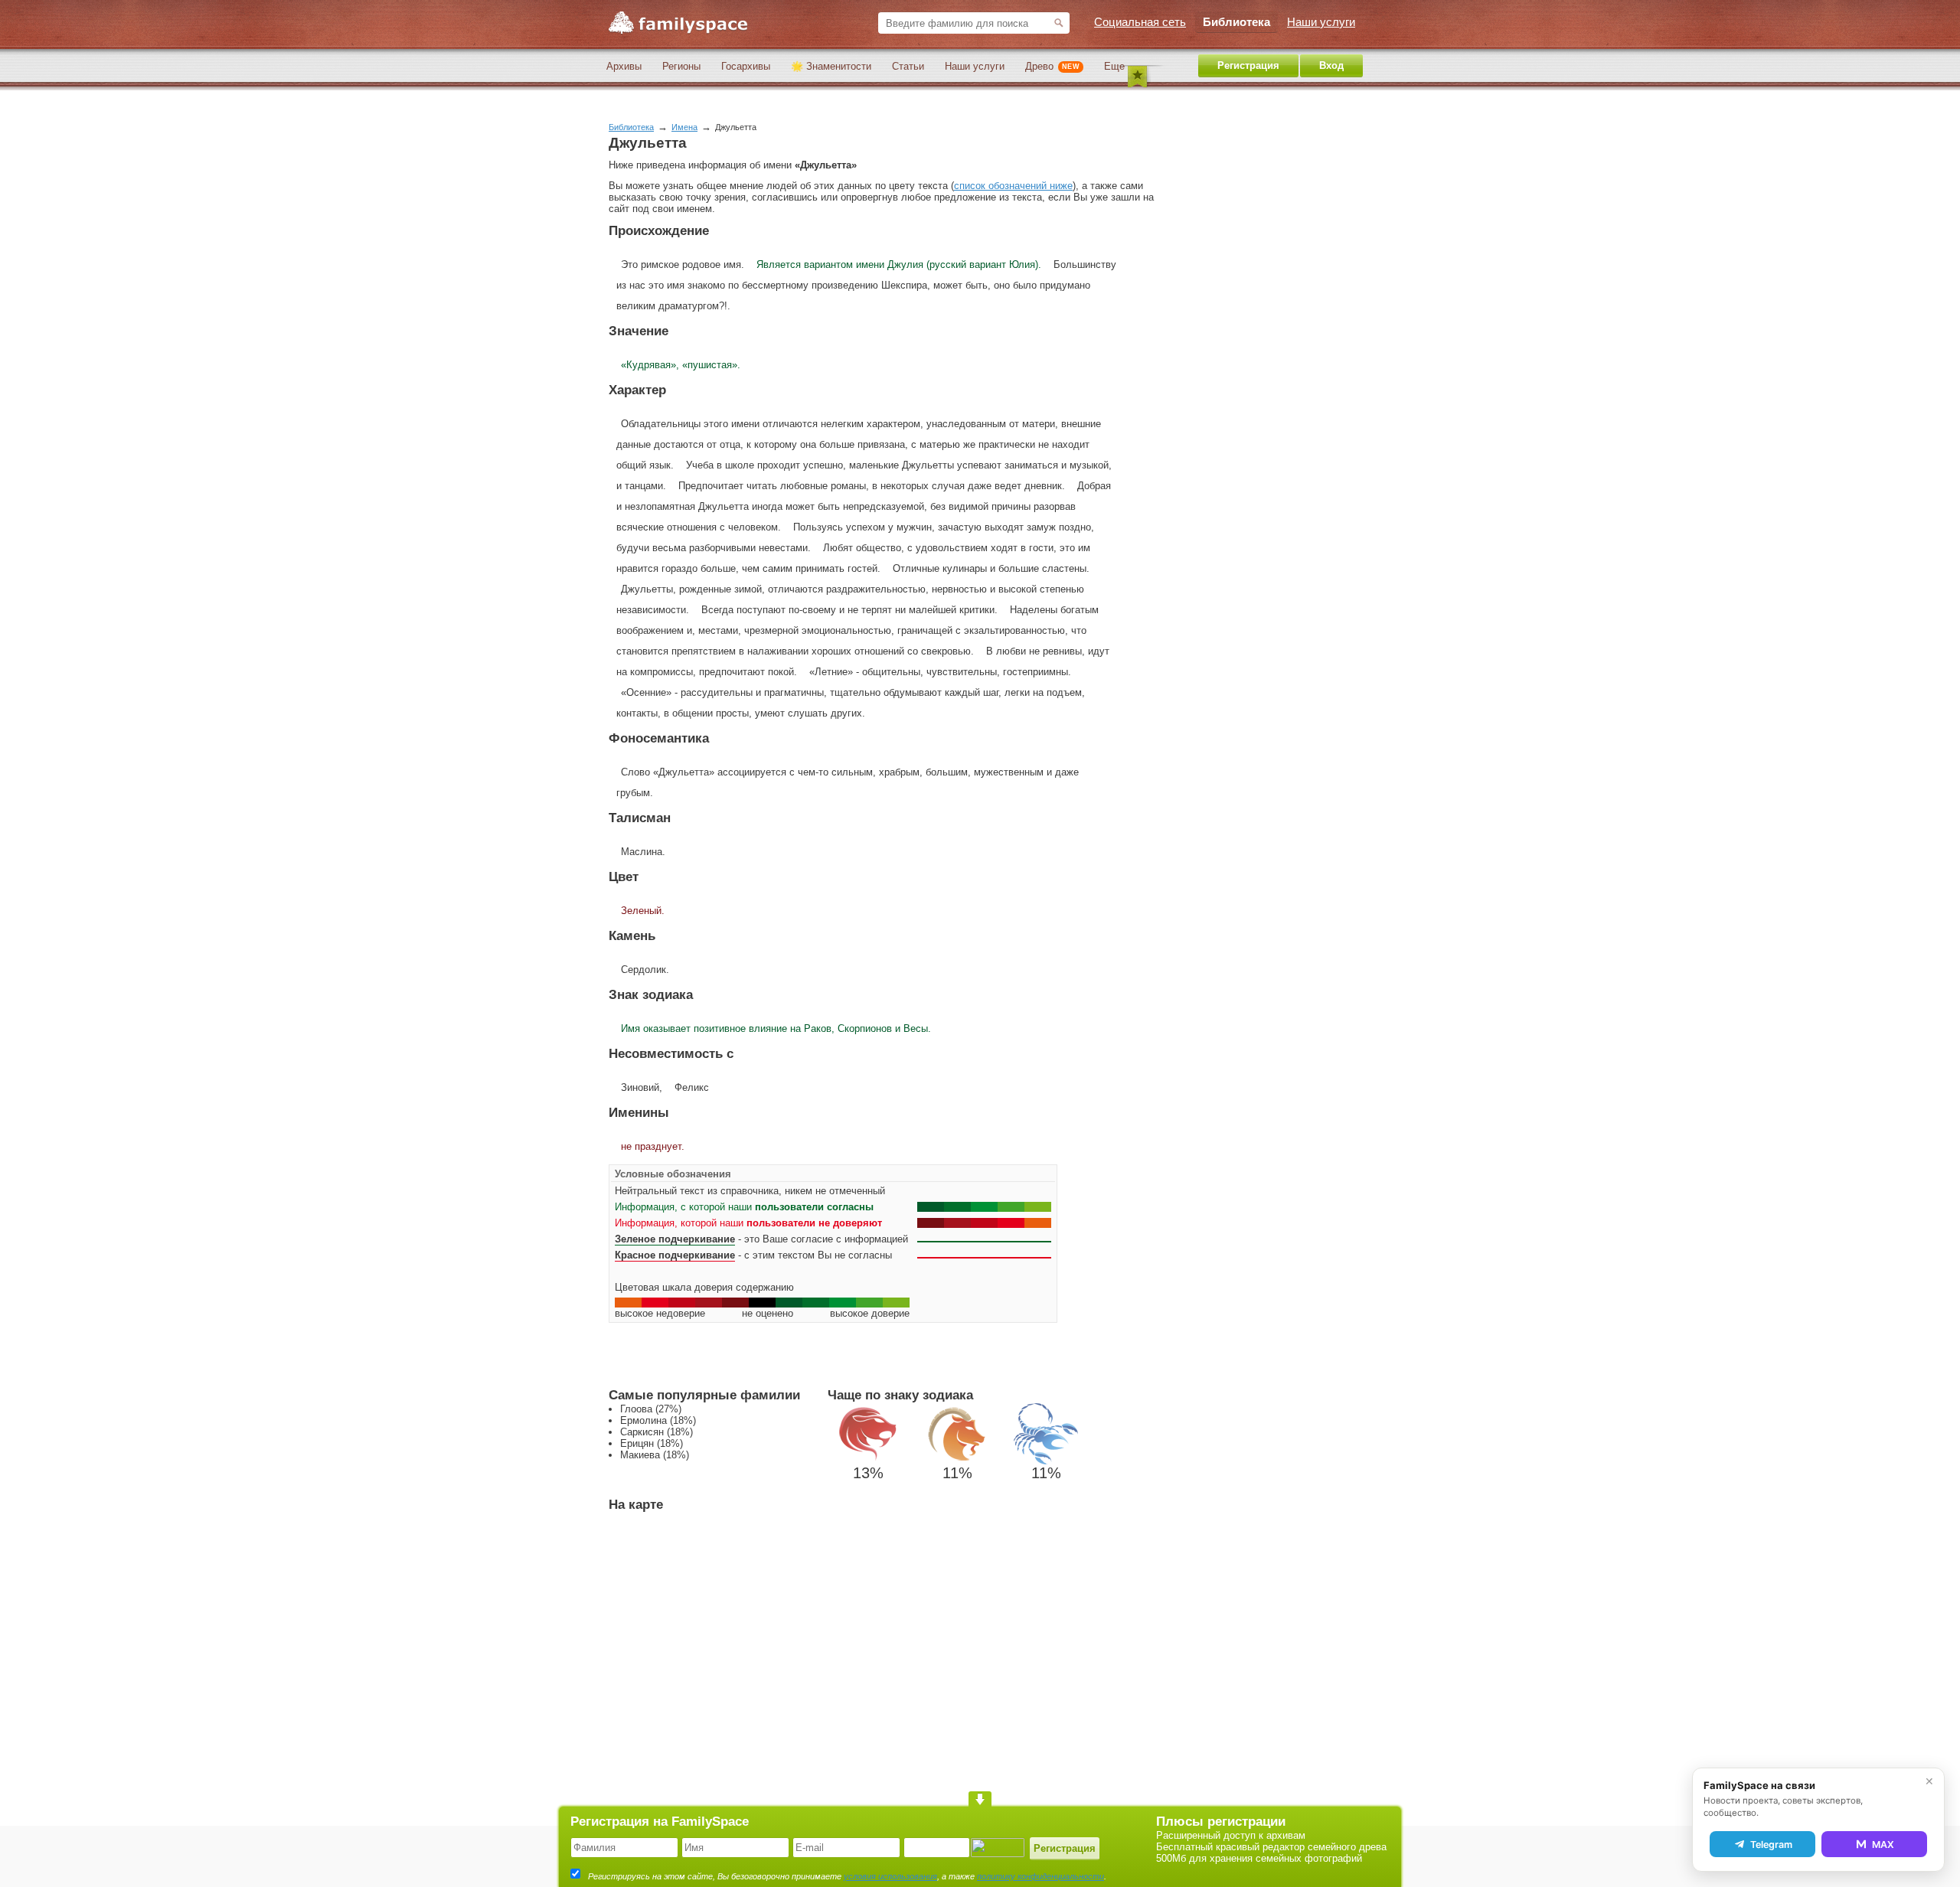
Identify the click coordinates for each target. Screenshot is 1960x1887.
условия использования (890, 1876)
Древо (1052, 66)
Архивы (624, 66)
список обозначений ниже (1013, 186)
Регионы (681, 66)
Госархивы (746, 66)
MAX (1883, 1845)
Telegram (1771, 1845)
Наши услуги (975, 66)
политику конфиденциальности (1040, 1876)
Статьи (908, 66)
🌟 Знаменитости (831, 66)
